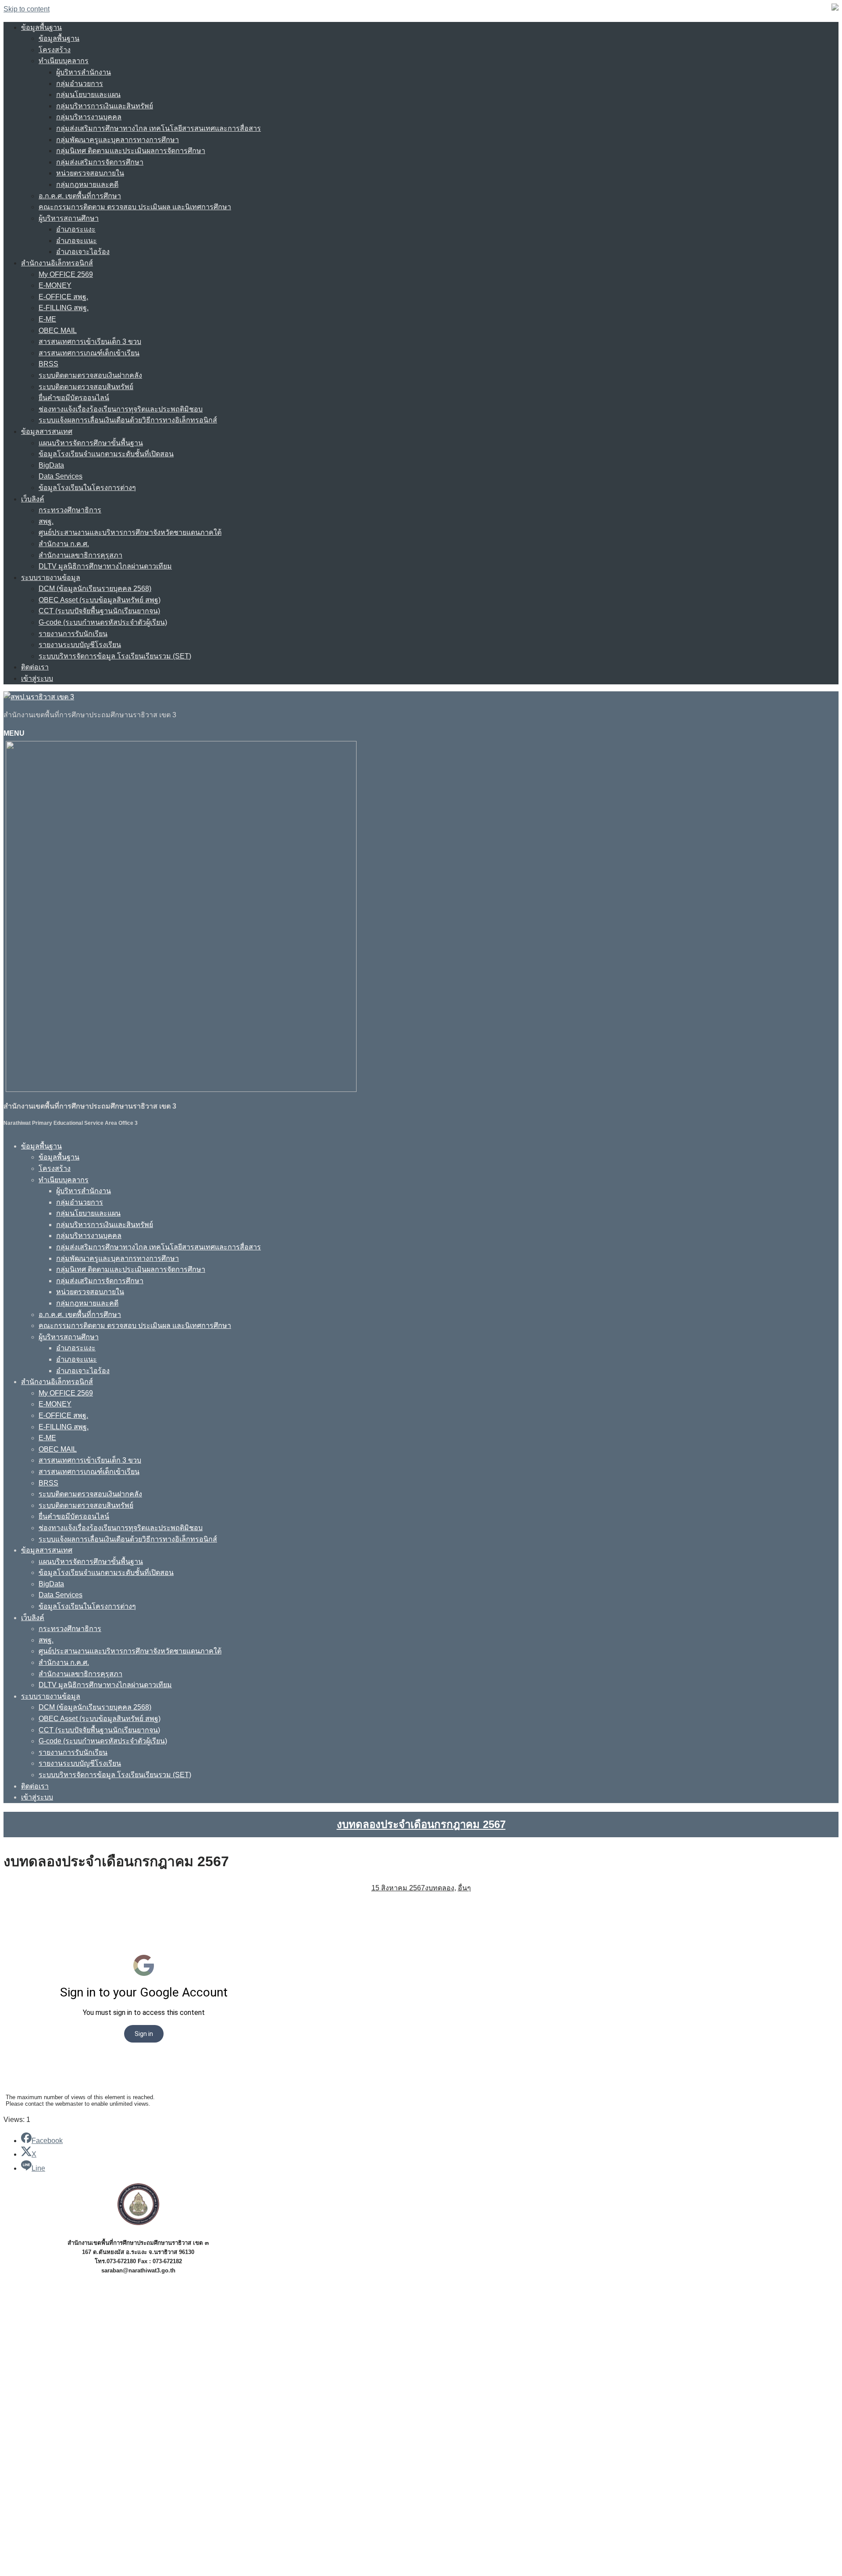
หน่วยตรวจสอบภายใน (90, 173)
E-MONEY (55, 285)
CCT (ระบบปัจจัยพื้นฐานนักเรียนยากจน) (99, 611)
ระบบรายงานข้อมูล (51, 578)
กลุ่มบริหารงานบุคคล (89, 117)
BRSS (48, 364)
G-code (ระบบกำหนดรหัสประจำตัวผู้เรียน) (103, 622)
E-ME (47, 319)
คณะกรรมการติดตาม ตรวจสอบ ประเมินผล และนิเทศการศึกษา (135, 207)
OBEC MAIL (58, 331)
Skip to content (27, 9)
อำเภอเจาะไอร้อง (83, 252)
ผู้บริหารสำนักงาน (84, 72)
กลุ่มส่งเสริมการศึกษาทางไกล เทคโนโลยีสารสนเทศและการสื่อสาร (159, 128)
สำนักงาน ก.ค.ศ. (64, 544)
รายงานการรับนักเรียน (73, 634)
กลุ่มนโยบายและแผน (88, 95)
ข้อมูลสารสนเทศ (47, 431)
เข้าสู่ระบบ (37, 678)
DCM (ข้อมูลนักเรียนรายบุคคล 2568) (95, 589)
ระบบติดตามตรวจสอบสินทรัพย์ (86, 387)
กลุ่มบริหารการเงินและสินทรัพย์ (105, 106)
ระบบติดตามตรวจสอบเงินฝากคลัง (90, 375)
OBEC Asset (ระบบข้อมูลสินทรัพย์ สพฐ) (100, 600)
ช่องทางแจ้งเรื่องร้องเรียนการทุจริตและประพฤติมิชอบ (121, 409)
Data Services (61, 476)
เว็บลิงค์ (33, 499)
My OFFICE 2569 (66, 274)
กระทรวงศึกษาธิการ (70, 510)
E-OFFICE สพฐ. (63, 297)
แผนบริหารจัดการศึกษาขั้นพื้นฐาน (91, 443)
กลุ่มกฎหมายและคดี (87, 184)
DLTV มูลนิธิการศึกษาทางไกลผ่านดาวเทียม (105, 566)
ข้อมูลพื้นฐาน (41, 27)
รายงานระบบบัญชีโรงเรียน (80, 645)
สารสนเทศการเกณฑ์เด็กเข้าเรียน (89, 353)
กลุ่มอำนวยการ (80, 84)
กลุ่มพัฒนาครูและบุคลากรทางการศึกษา (118, 140)
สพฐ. (46, 521)
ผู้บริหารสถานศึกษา (69, 218)
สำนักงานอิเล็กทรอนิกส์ (57, 263)
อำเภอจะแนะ (77, 241)
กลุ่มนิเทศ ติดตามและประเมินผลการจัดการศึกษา (131, 151)
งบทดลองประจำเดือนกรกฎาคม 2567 (421, 1824)
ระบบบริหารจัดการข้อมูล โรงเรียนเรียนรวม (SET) (115, 656)
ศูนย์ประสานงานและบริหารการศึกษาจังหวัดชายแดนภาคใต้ (130, 532)
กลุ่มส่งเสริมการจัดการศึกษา (100, 162)
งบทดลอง (440, 1888)
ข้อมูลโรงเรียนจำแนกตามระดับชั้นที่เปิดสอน (106, 454)
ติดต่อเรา (35, 667)
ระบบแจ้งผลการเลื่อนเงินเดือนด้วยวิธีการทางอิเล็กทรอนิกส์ (128, 420)
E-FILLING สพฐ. (64, 308)
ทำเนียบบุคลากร (64, 61)
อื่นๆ (464, 1888)
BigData (51, 465)
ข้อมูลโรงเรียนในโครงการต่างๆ (87, 488)
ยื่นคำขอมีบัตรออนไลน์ (74, 398)
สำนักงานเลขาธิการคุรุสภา (80, 555)
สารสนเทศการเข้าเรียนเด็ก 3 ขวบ (90, 342)
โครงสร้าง (55, 50)
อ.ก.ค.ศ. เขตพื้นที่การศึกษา (80, 196)
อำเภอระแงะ (76, 229)
